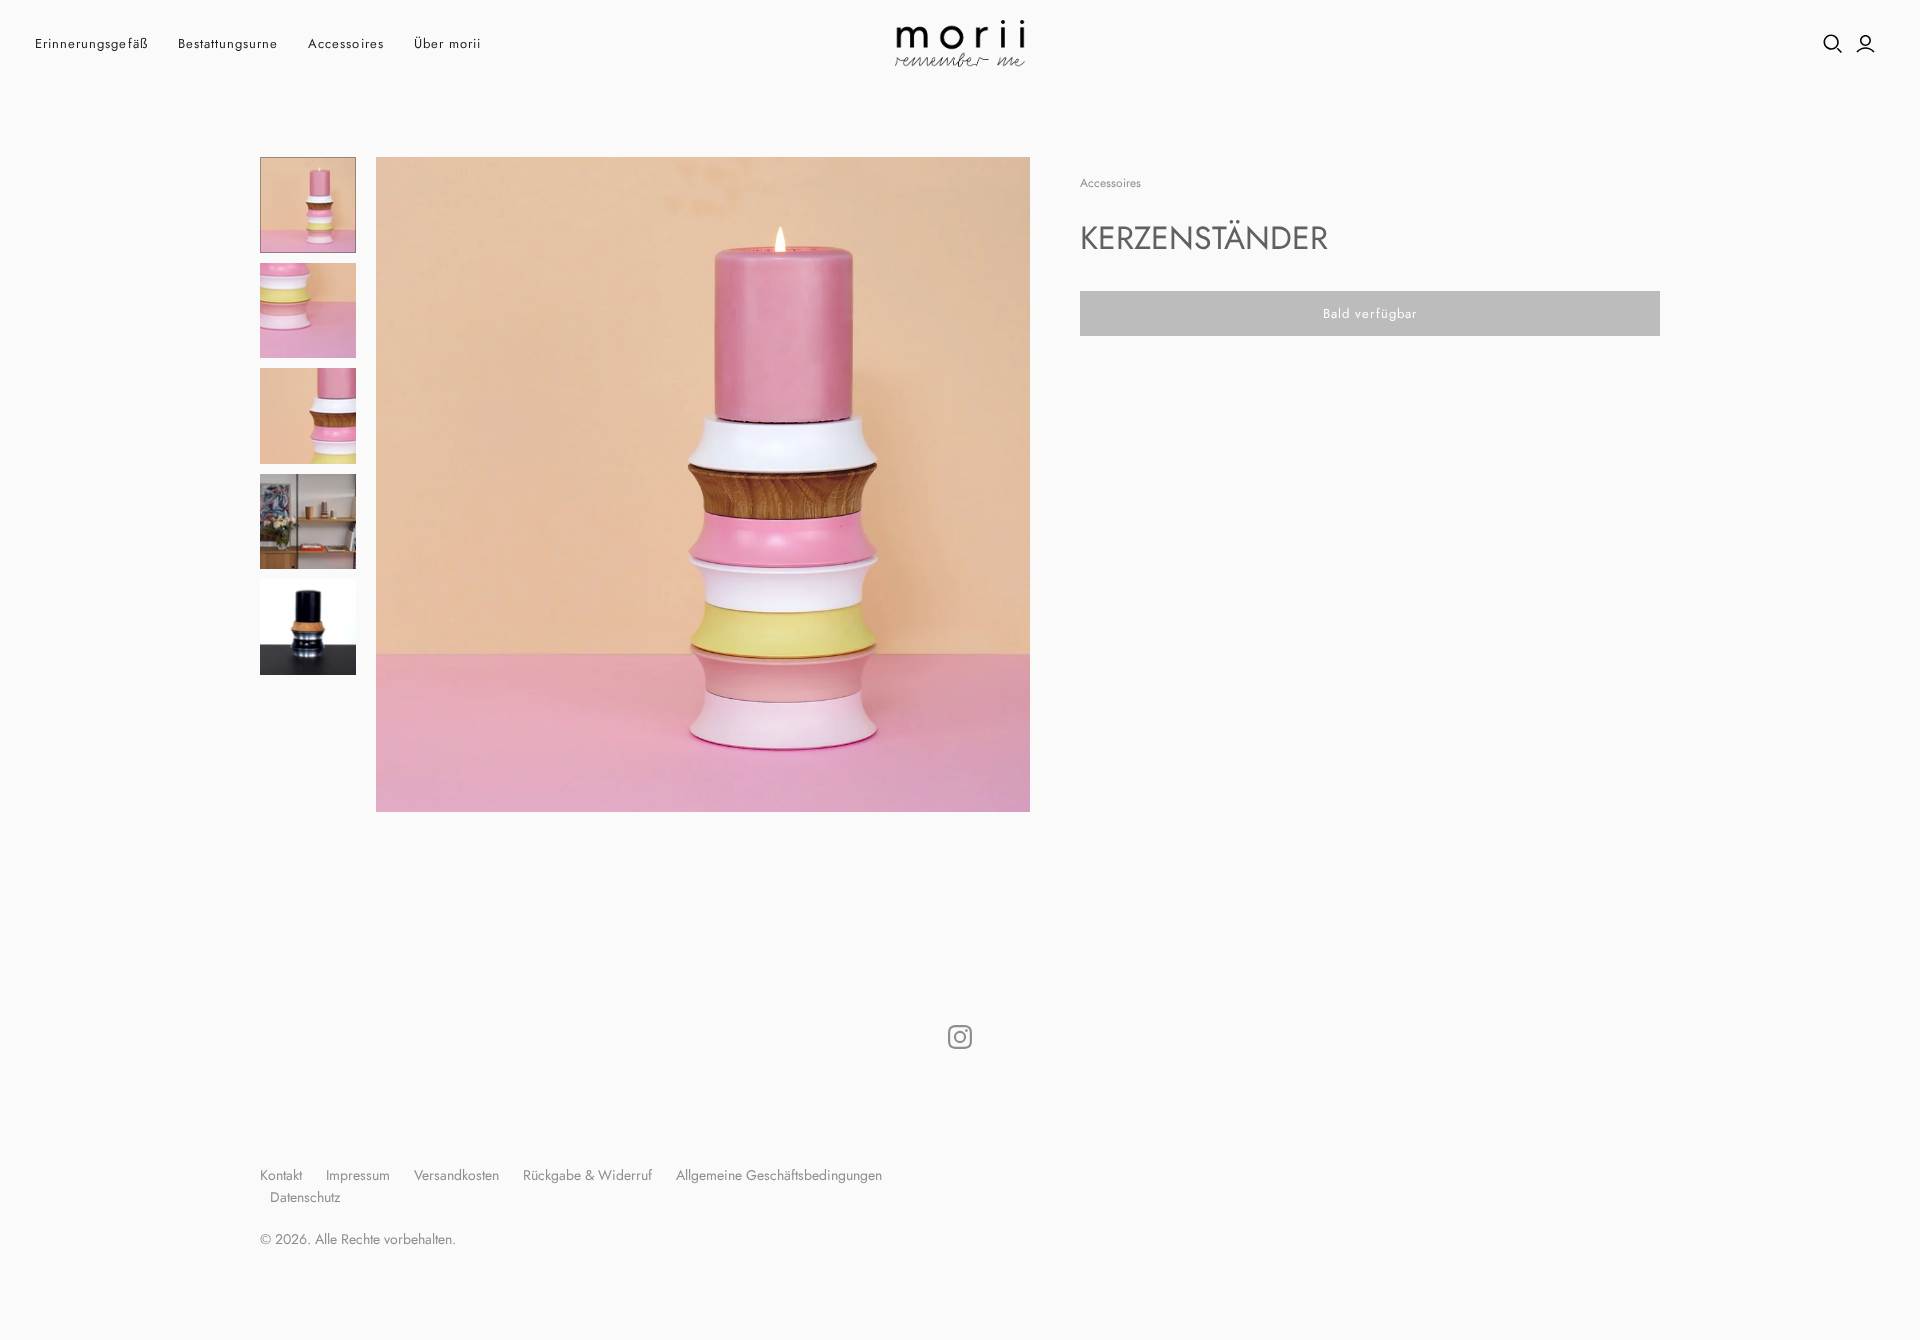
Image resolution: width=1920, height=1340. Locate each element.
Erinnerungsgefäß (91, 43)
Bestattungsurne (228, 43)
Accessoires (345, 43)
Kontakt (281, 1175)
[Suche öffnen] (1833, 44)
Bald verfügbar (1370, 313)
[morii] (960, 43)
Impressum (358, 1175)
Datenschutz (305, 1197)
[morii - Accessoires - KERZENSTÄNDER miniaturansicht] (308, 205)
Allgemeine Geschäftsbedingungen (779, 1175)
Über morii (447, 43)
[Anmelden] (1865, 44)
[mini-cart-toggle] (1894, 44)
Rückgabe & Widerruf (587, 1175)
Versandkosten (456, 1175)
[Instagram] (960, 1037)
